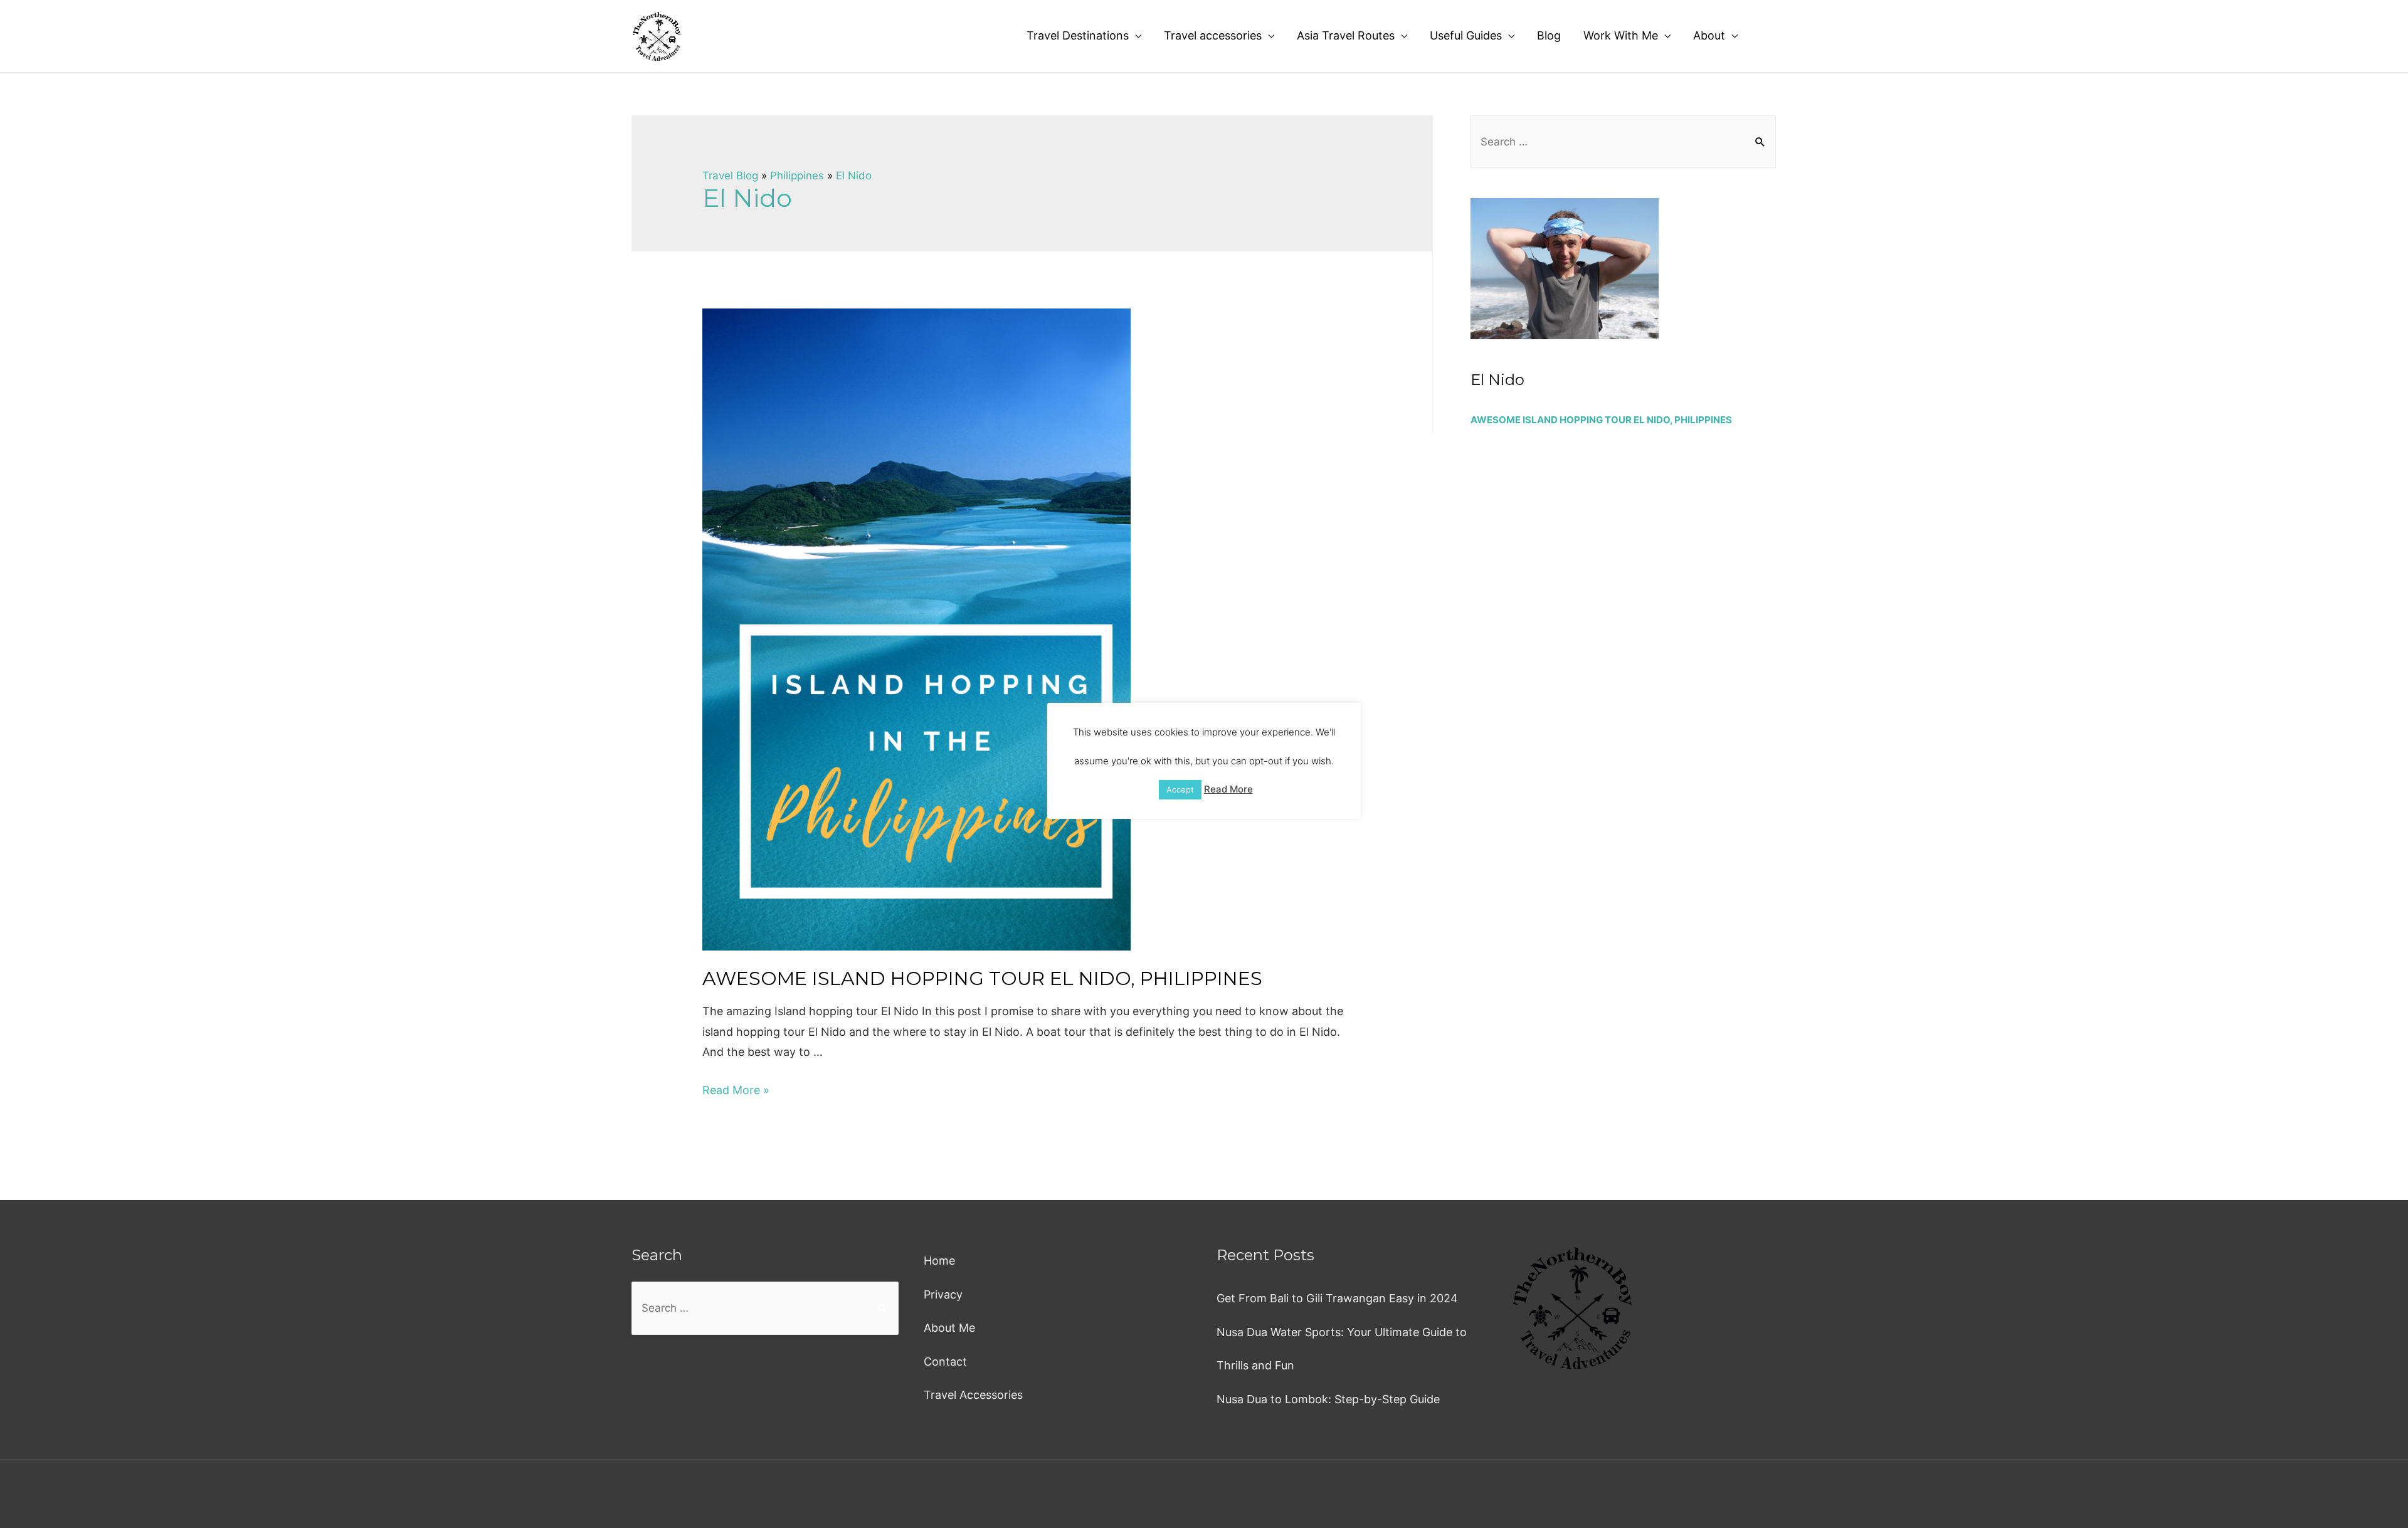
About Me (949, 1328)
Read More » (736, 1090)
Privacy (943, 1294)
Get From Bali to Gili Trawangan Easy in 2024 (1337, 1298)
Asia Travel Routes (1346, 35)
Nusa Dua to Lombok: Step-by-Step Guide (1328, 1399)
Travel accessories (1213, 35)
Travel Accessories (973, 1395)
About (1709, 35)
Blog (1549, 35)
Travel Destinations (1078, 35)
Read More (1228, 789)
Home (939, 1261)
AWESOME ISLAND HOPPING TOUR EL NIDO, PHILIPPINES (982, 978)
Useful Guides (1466, 35)
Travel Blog (730, 176)
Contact (945, 1362)
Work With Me (1621, 35)
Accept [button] (1180, 789)
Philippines (797, 176)
